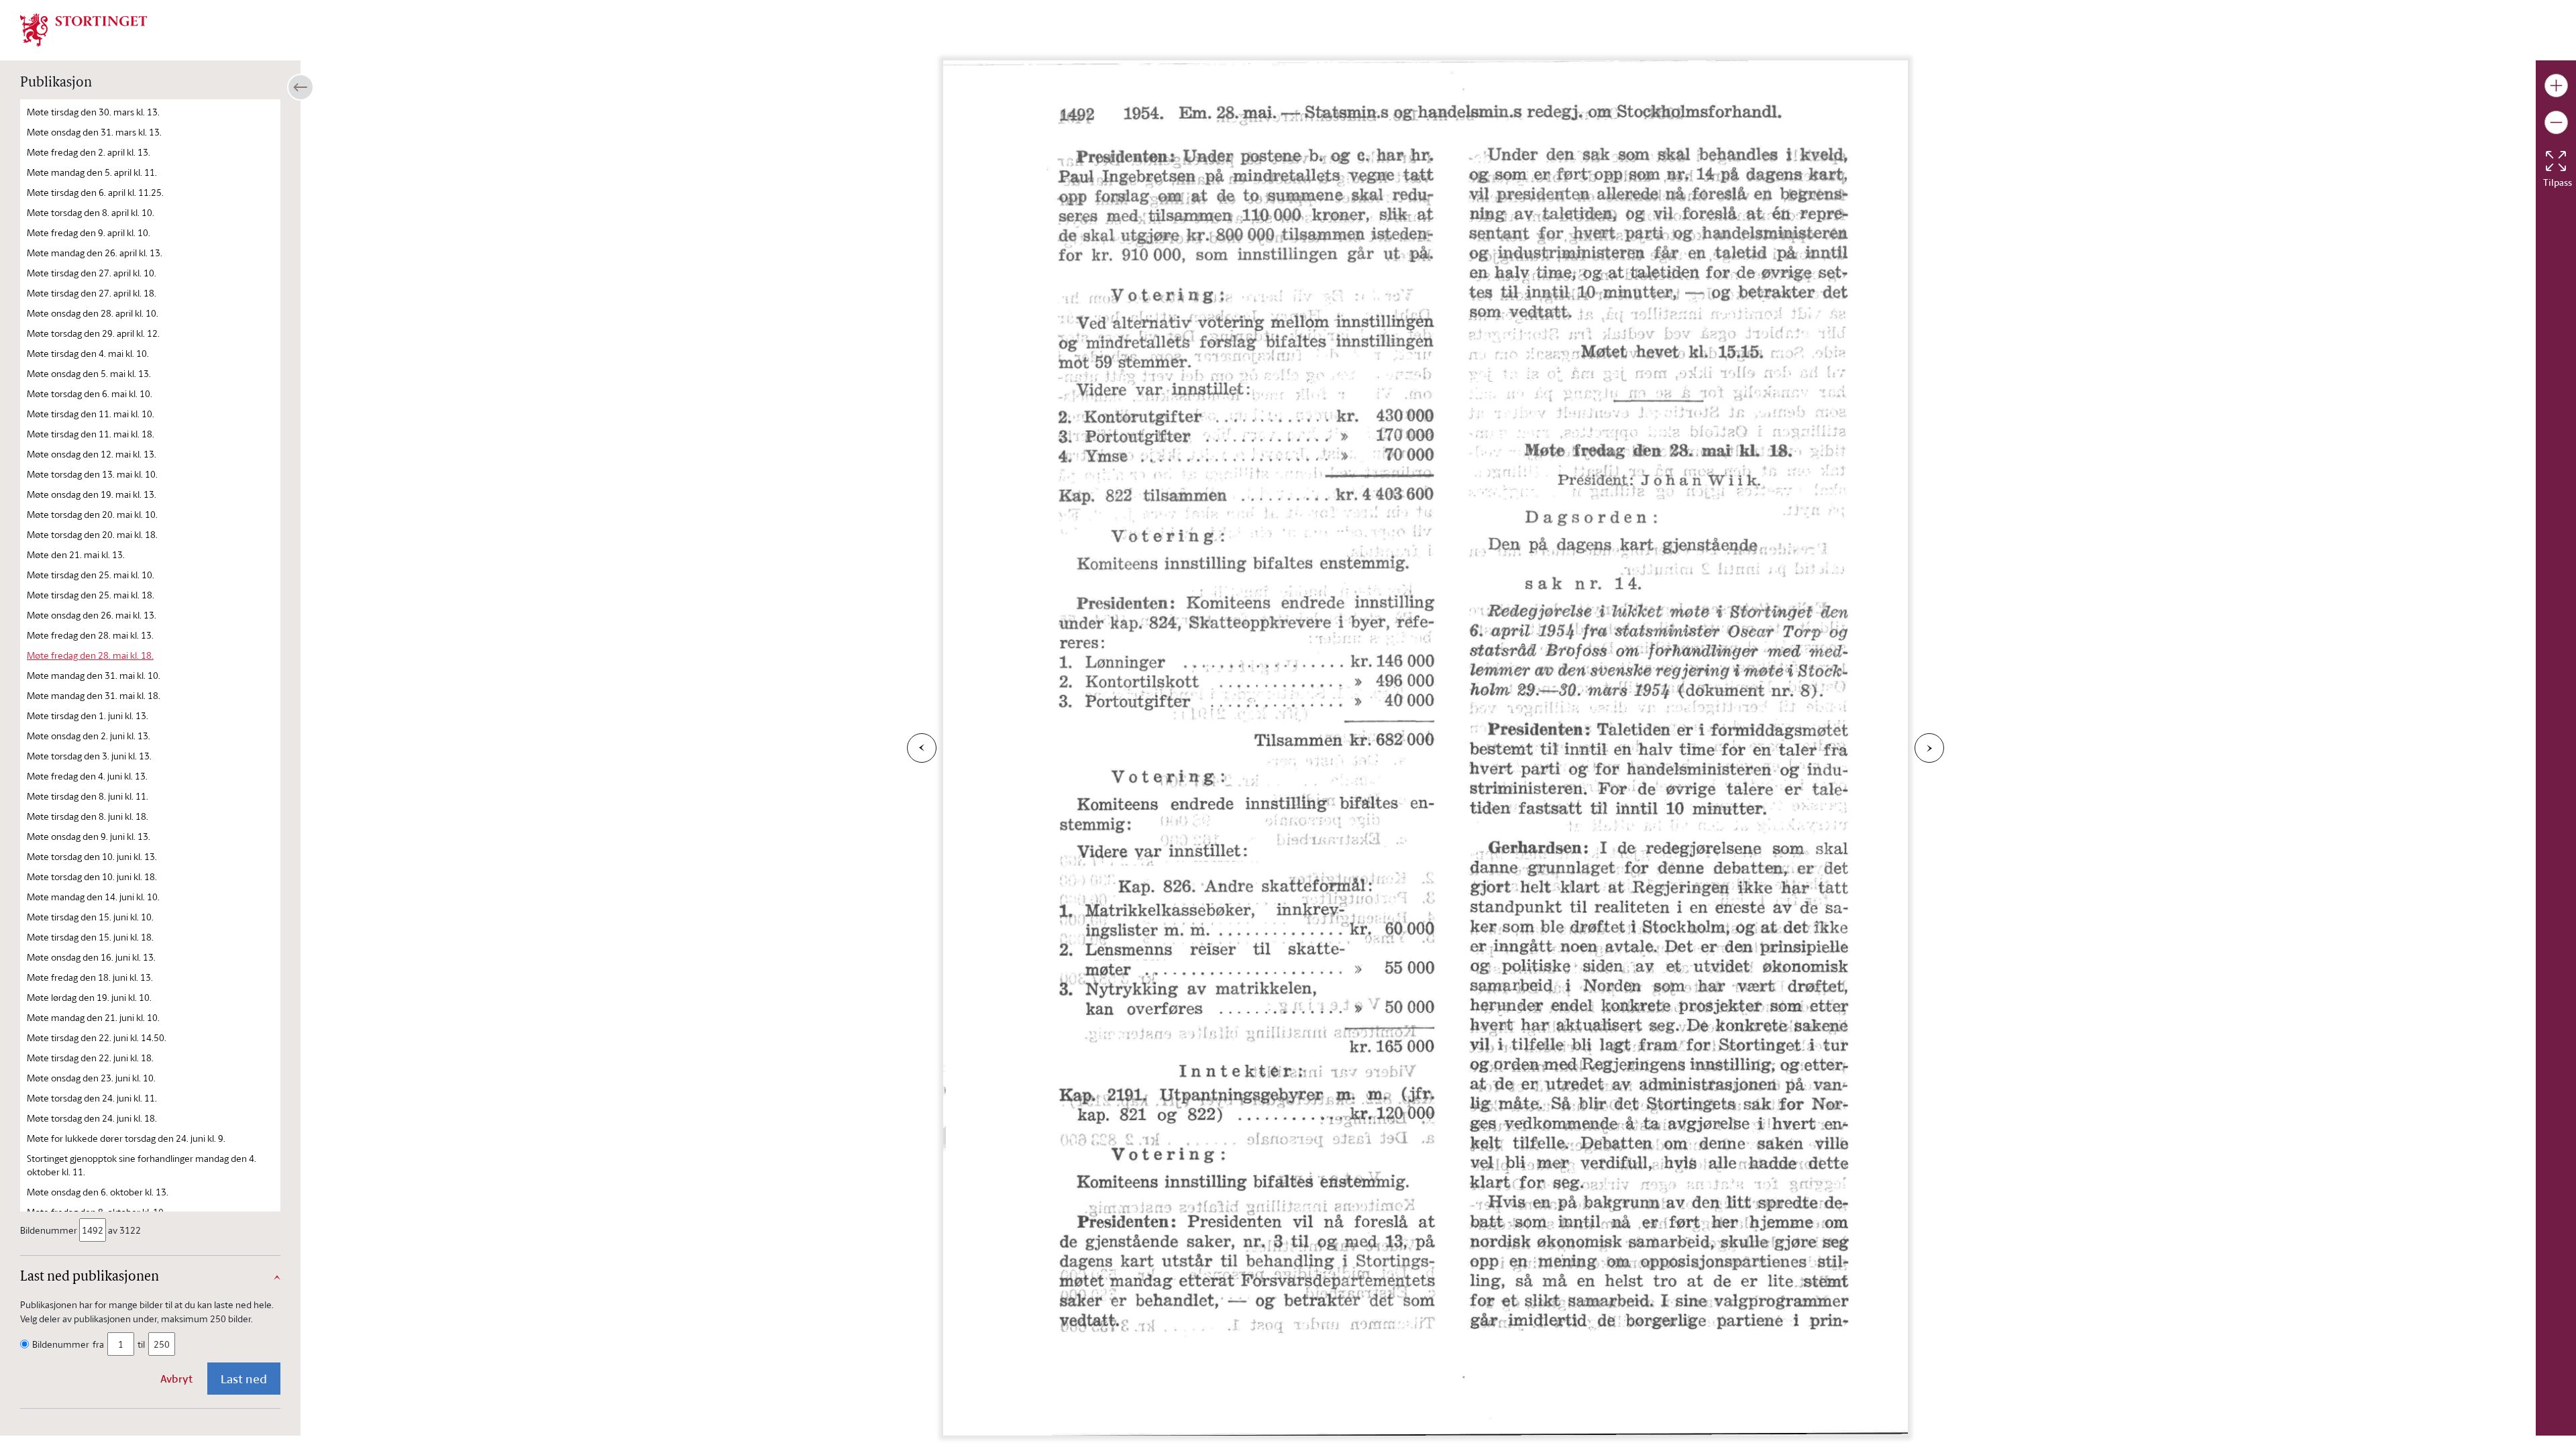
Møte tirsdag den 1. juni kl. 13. (88, 715)
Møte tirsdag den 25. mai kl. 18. (91, 595)
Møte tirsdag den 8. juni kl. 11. (88, 796)
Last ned (244, 1379)
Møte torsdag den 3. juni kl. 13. (89, 756)
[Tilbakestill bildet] (2556, 161)
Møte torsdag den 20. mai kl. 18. (92, 534)
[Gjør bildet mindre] (2556, 122)
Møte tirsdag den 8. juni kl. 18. (88, 816)
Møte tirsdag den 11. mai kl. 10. (91, 414)
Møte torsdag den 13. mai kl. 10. (92, 474)
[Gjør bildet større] (2556, 86)
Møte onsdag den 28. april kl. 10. (93, 313)
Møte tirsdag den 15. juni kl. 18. (90, 937)
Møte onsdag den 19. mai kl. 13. (92, 494)
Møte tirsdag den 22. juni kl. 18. (90, 1058)
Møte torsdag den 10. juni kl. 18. (92, 876)
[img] (84, 29)
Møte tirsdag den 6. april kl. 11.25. (95, 192)
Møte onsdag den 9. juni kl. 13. (89, 836)
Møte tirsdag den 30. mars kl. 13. (93, 112)
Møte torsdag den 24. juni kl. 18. (92, 1118)
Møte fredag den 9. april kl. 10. (89, 232)
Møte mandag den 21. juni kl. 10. (93, 1017)
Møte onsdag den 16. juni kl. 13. (91, 957)
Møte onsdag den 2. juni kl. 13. (89, 736)
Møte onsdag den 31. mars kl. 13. (94, 132)
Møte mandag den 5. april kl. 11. (92, 172)
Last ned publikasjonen (90, 1277)
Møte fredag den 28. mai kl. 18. (90, 655)
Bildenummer (49, 1230)
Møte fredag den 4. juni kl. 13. (87, 776)
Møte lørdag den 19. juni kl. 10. (89, 997)
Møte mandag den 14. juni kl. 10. (93, 897)
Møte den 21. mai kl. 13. (76, 554)
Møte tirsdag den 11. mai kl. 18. (91, 434)
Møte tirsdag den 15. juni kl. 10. (90, 917)
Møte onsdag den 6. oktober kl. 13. (98, 1192)
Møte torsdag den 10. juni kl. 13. (92, 856)
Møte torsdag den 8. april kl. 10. (91, 212)
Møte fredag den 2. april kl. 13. (89, 152)
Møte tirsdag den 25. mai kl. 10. (91, 575)
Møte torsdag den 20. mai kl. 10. (92, 514)
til (141, 1344)
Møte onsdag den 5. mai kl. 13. (89, 373)
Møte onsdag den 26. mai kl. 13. (92, 615)
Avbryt (176, 1379)
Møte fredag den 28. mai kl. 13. (90, 635)
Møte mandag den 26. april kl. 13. (95, 253)
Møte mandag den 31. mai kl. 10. (94, 675)
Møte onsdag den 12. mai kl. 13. (92, 454)
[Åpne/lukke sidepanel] (301, 87)
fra (98, 1344)
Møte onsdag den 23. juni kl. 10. (91, 1078)
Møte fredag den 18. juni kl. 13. (90, 977)
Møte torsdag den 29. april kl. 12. (93, 333)
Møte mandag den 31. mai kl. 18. (94, 695)
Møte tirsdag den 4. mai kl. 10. (88, 353)
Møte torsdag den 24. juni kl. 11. (92, 1098)
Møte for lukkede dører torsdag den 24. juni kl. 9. (126, 1138)
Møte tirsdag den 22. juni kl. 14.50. (97, 1037)
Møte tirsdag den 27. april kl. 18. (92, 293)
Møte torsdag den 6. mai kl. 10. (90, 393)
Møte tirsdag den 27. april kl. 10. (92, 273)
